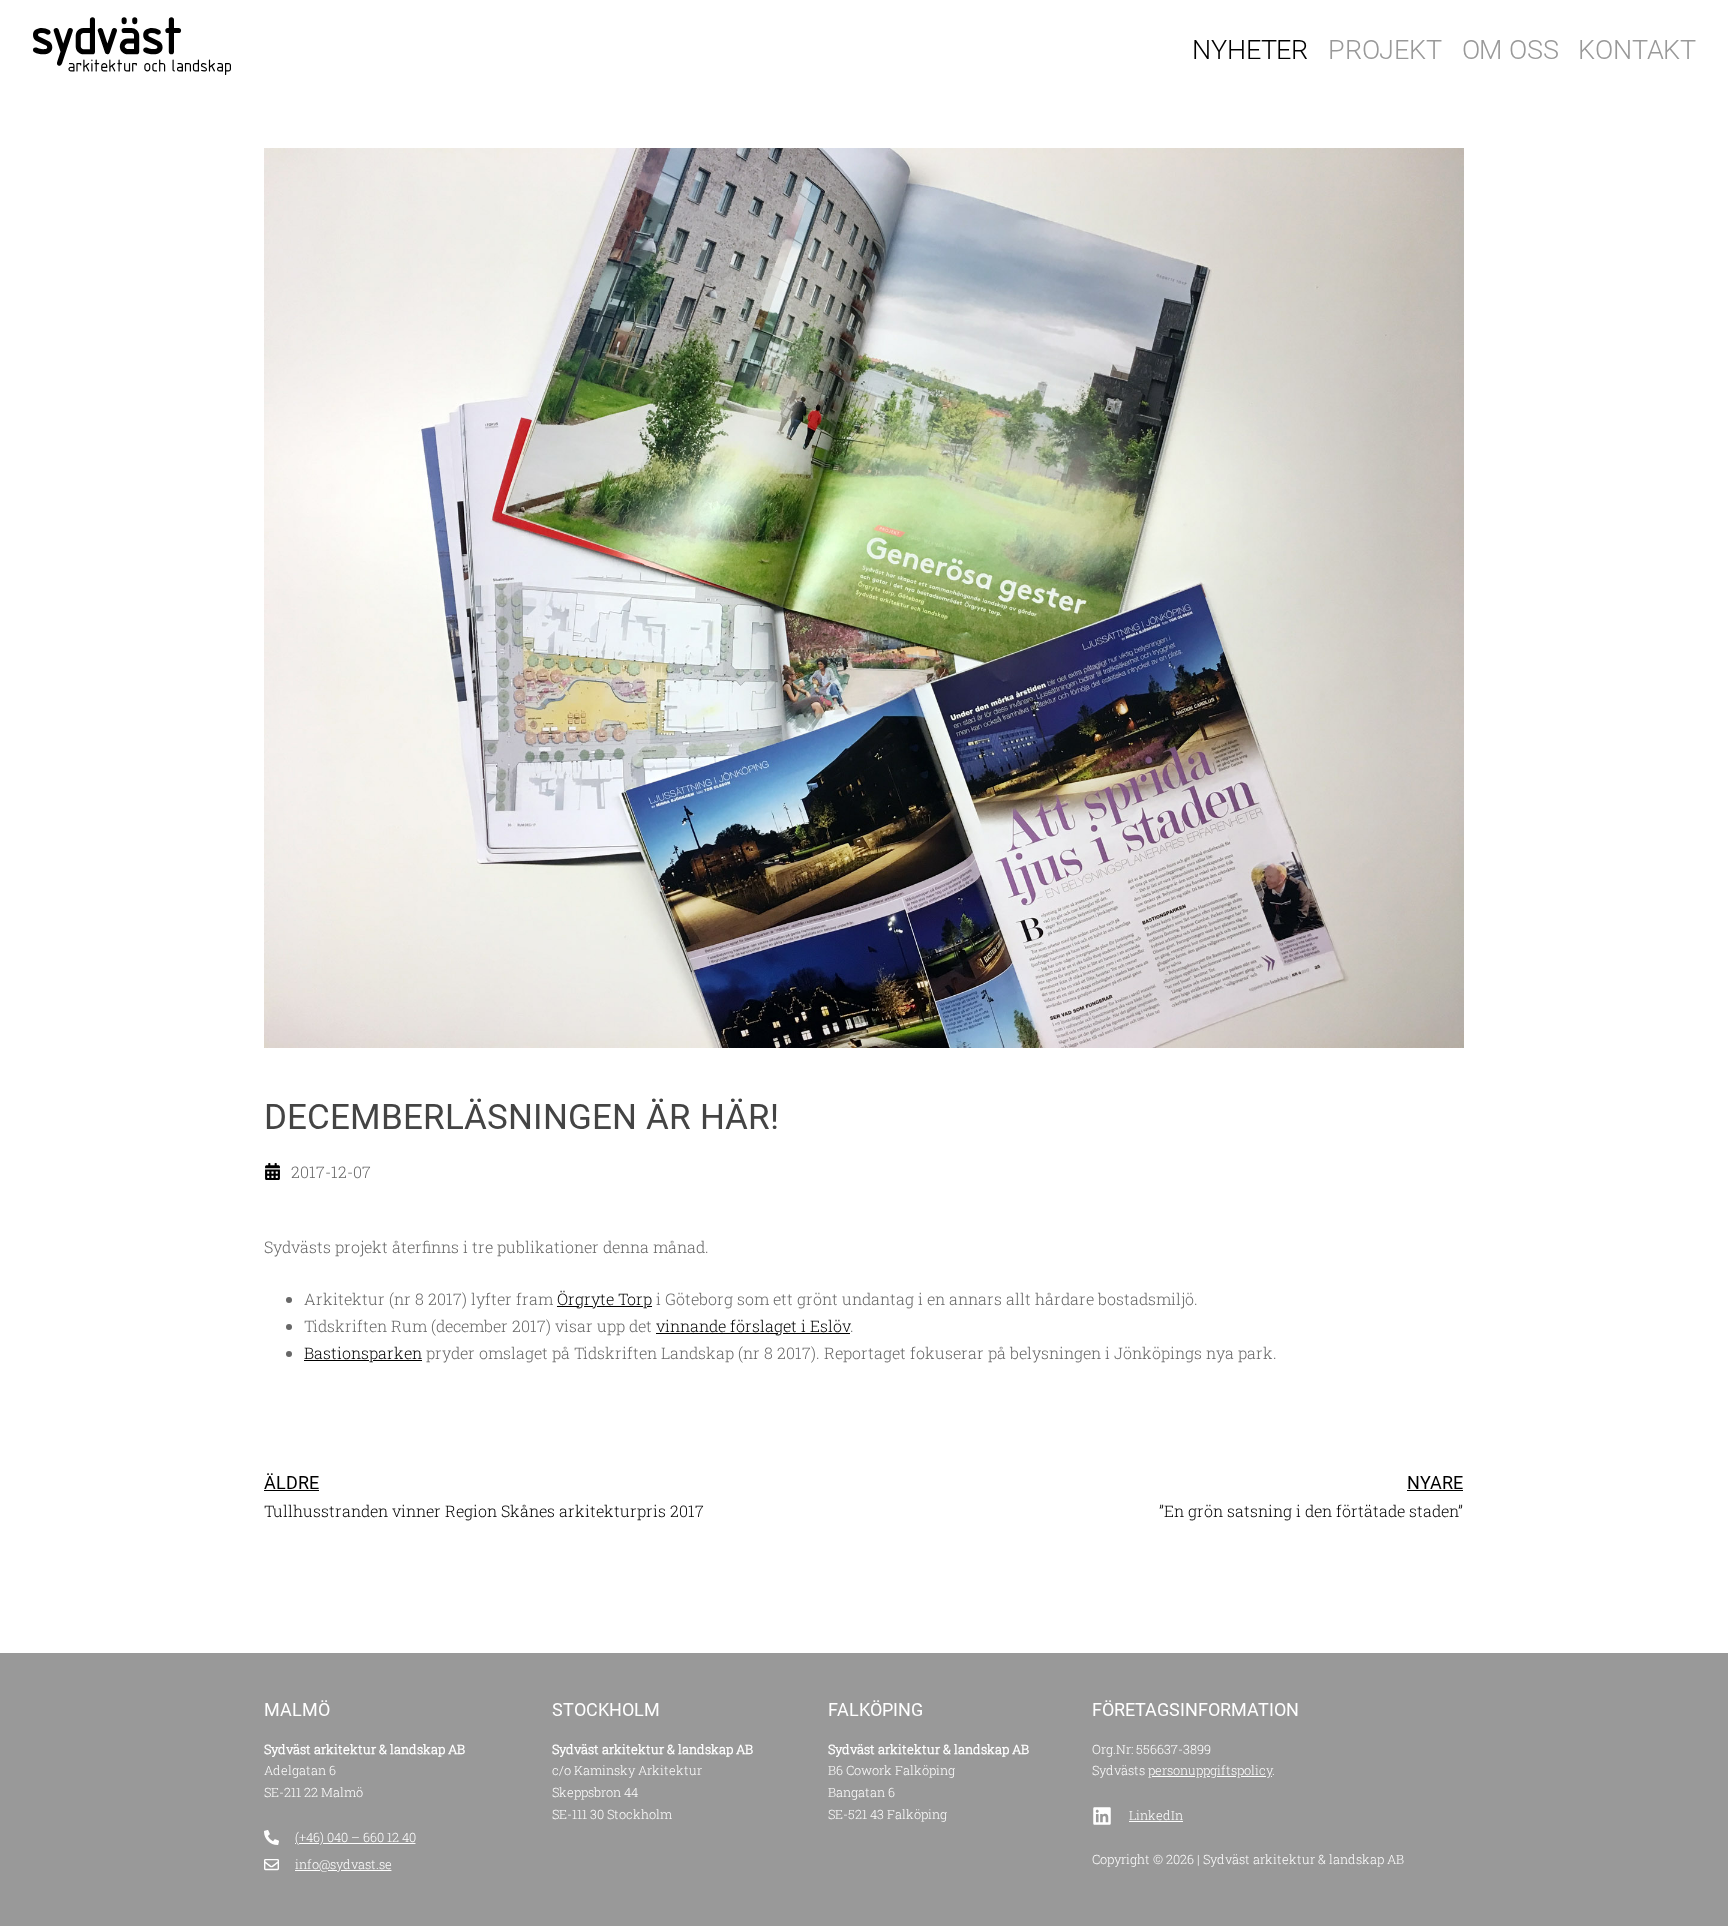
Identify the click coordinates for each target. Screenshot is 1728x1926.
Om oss (1510, 50)
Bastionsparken (363, 1352)
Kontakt (1637, 50)
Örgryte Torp (604, 1298)
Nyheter (1250, 50)
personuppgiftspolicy (1210, 1770)
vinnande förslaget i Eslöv (753, 1325)
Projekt (1385, 50)
